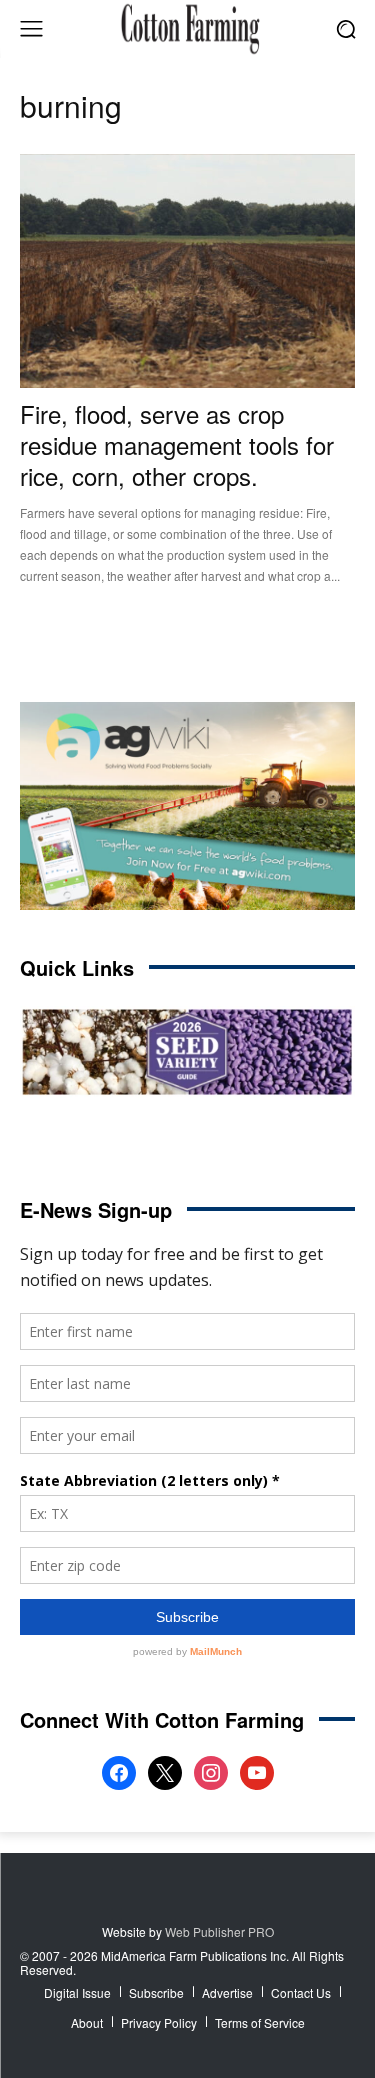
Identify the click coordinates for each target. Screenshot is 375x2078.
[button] (345, 28)
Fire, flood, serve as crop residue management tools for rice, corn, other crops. (177, 444)
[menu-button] (31, 29)
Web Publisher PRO (219, 1931)
